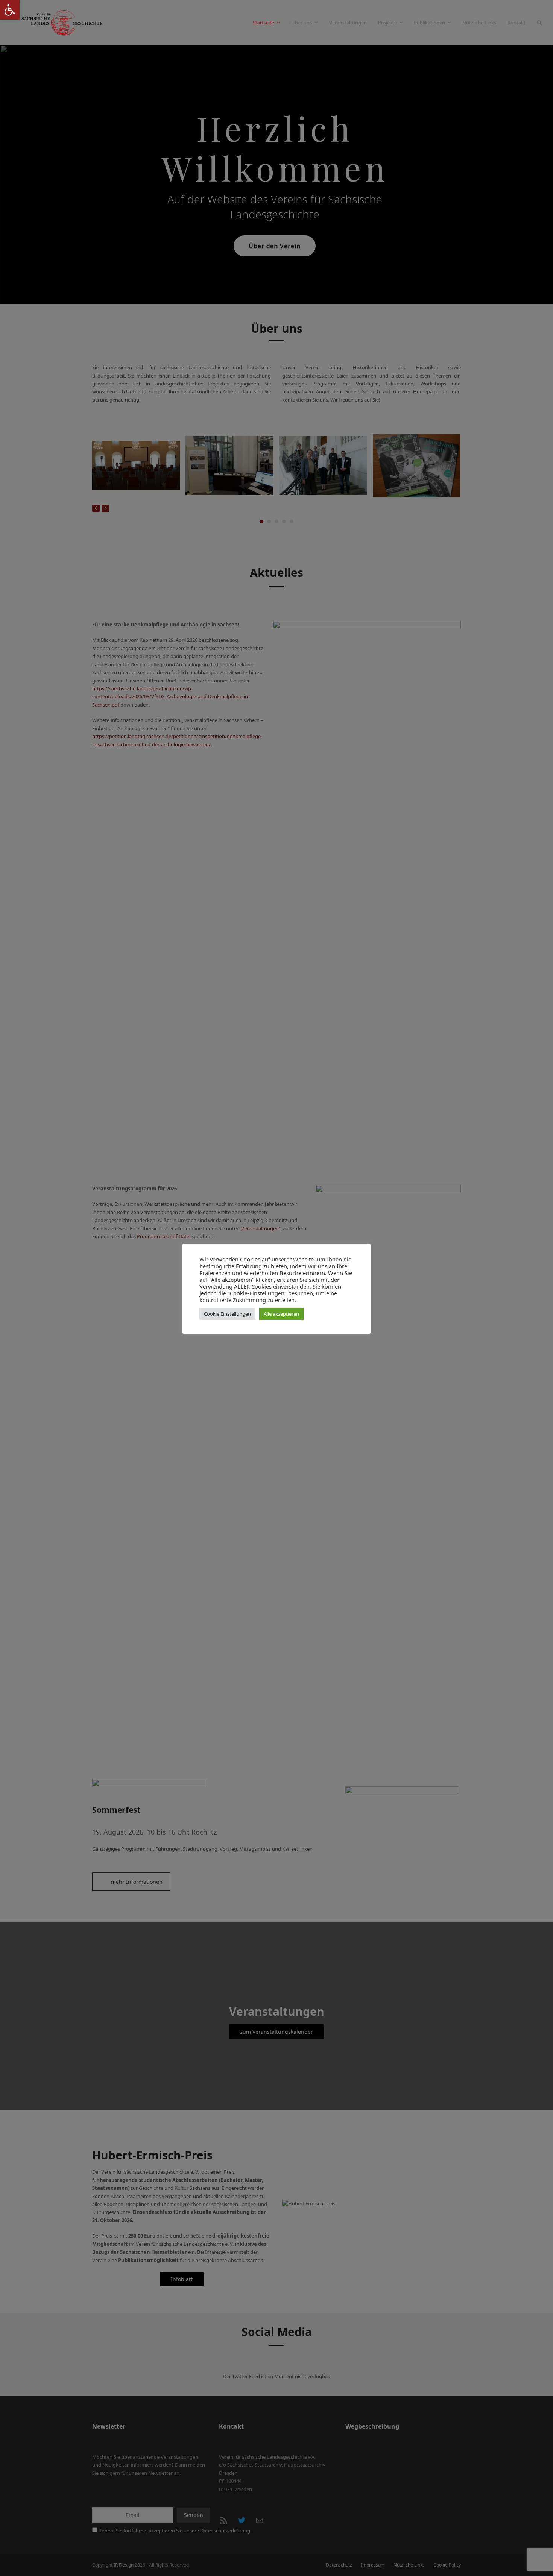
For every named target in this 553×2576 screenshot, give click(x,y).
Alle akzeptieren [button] (281, 1314)
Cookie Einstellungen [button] (227, 1314)
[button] (10, 10)
